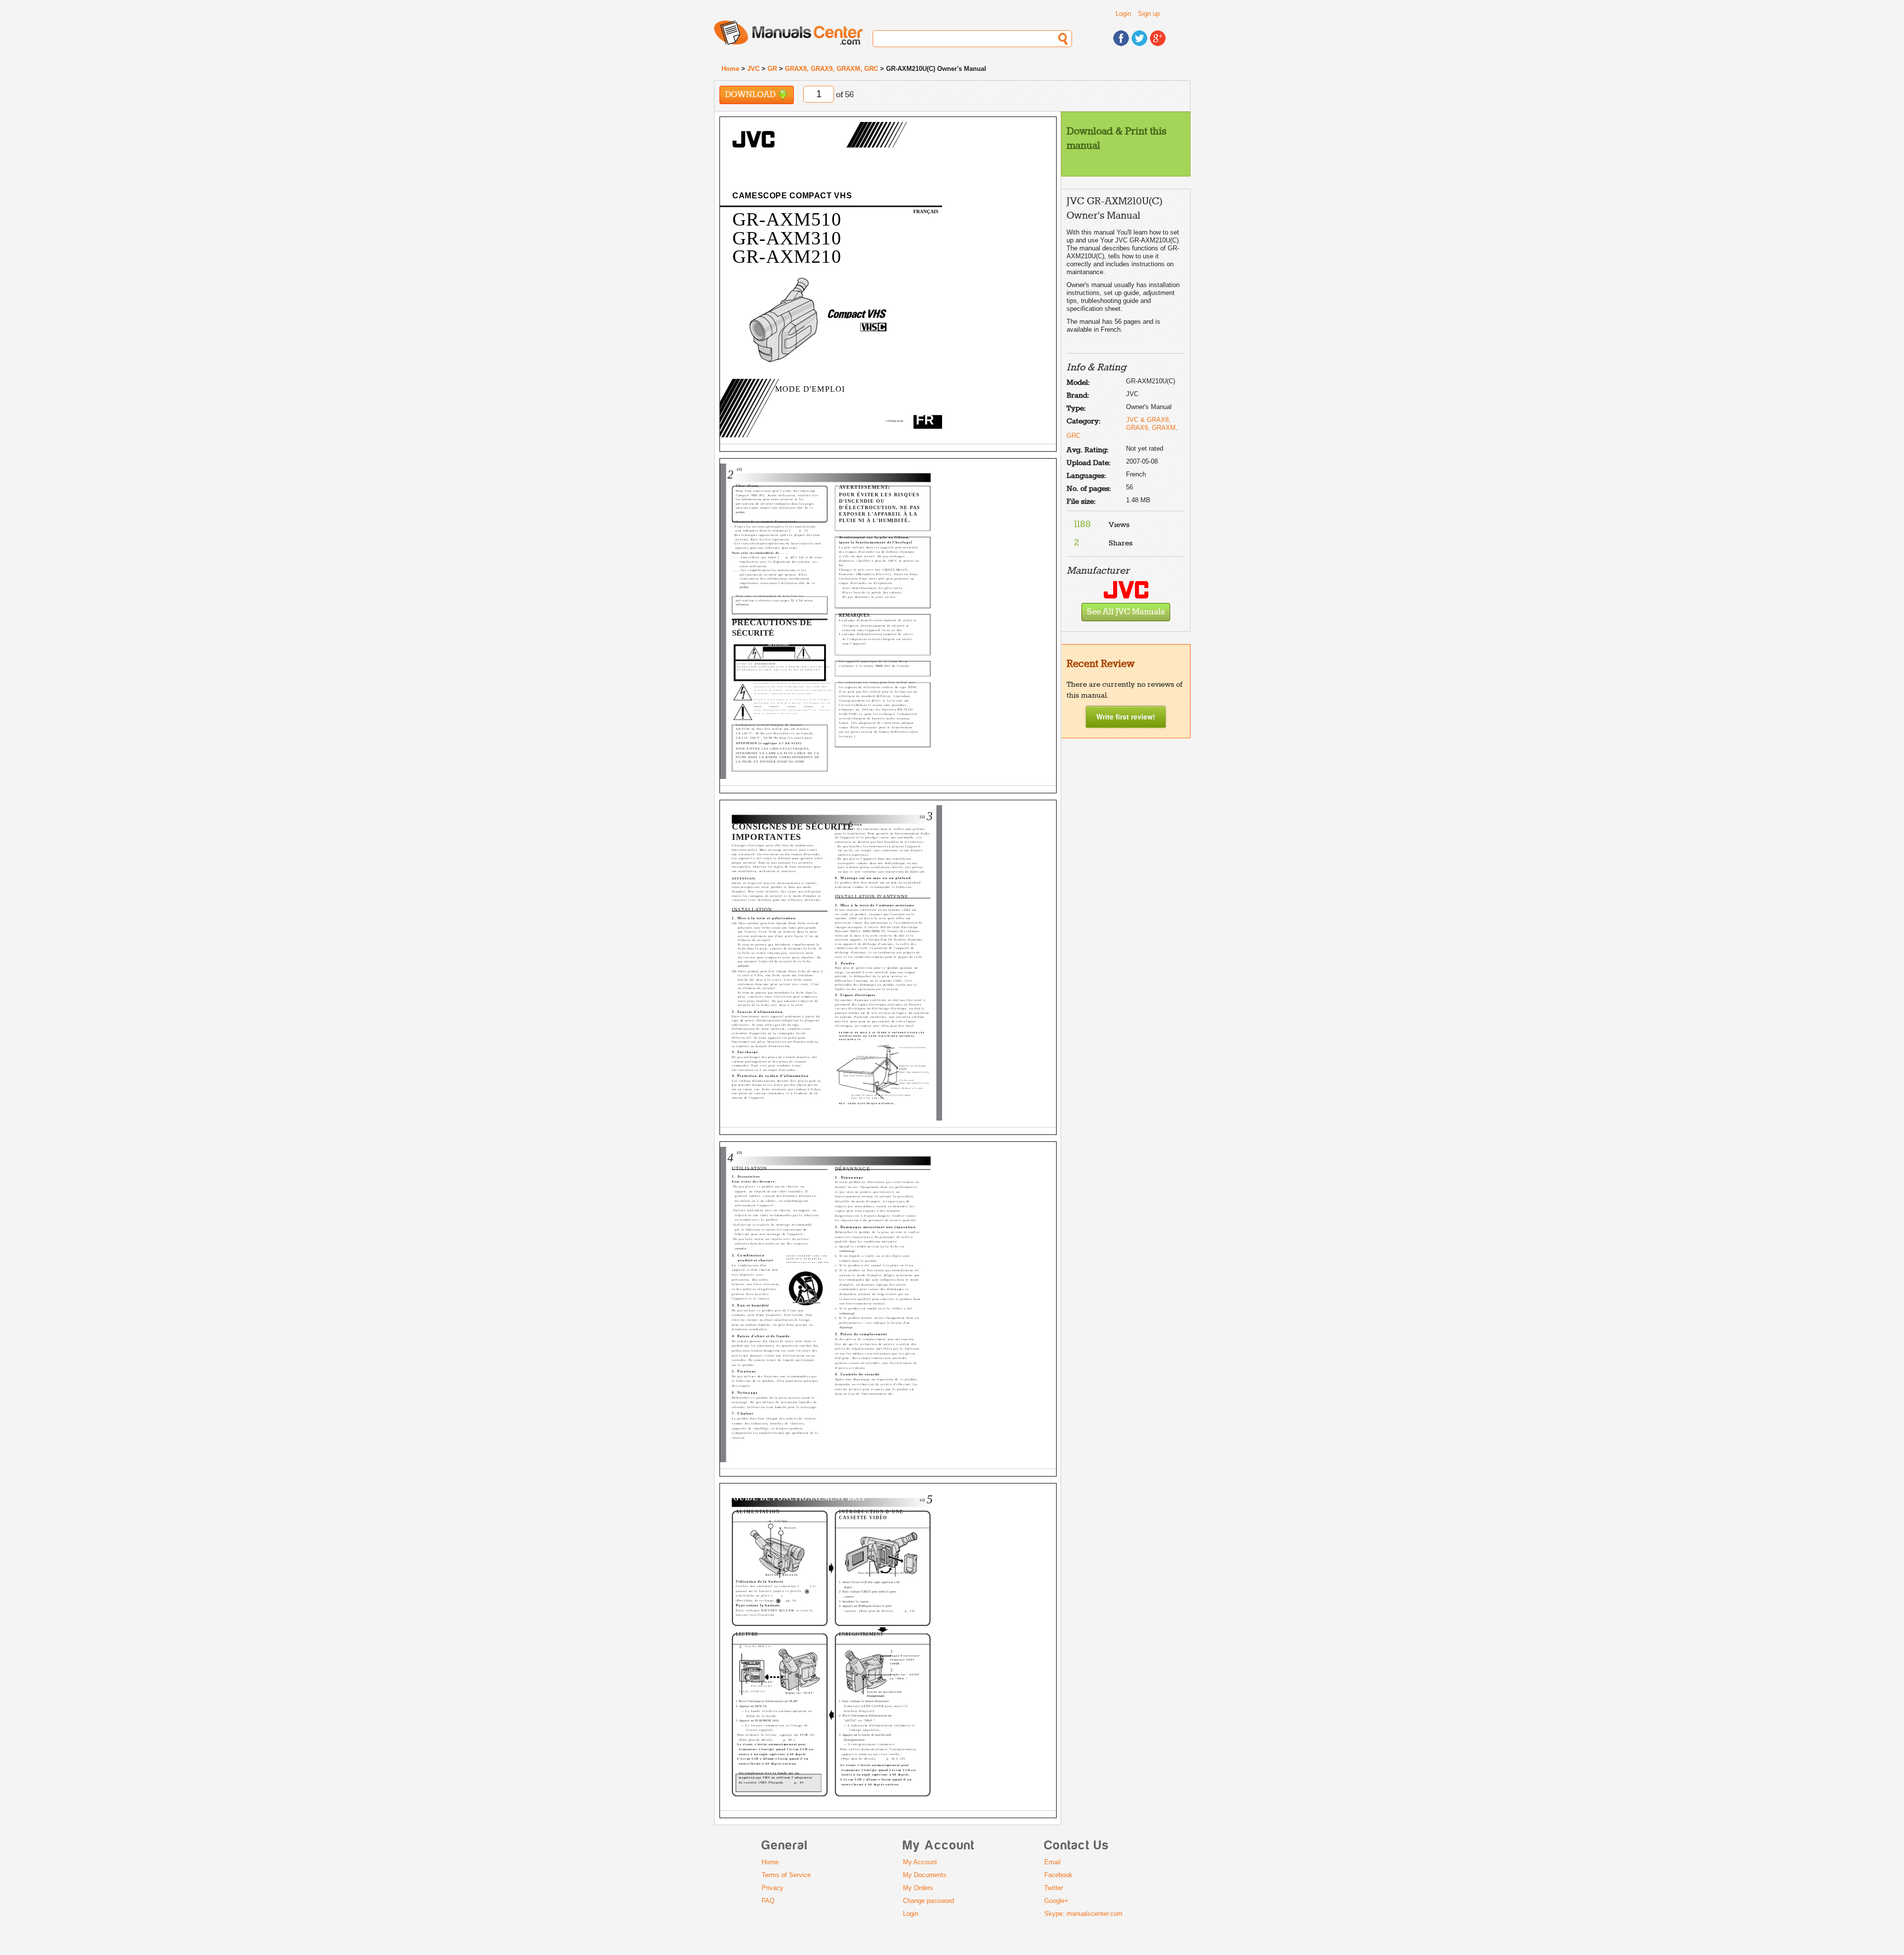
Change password (928, 1901)
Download (751, 95)
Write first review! (1126, 716)
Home (730, 69)
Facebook (1058, 1875)
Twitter (1054, 1888)
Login (1123, 14)
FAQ (768, 1901)
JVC (753, 69)
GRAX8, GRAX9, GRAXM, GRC (832, 69)
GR (772, 69)
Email (1052, 1862)
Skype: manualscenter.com (1083, 1914)
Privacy (773, 1888)
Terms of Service (786, 1875)
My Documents (925, 1875)
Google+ (1056, 1901)
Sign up (1149, 14)
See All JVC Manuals (1126, 612)
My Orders (918, 1888)
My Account (920, 1862)
